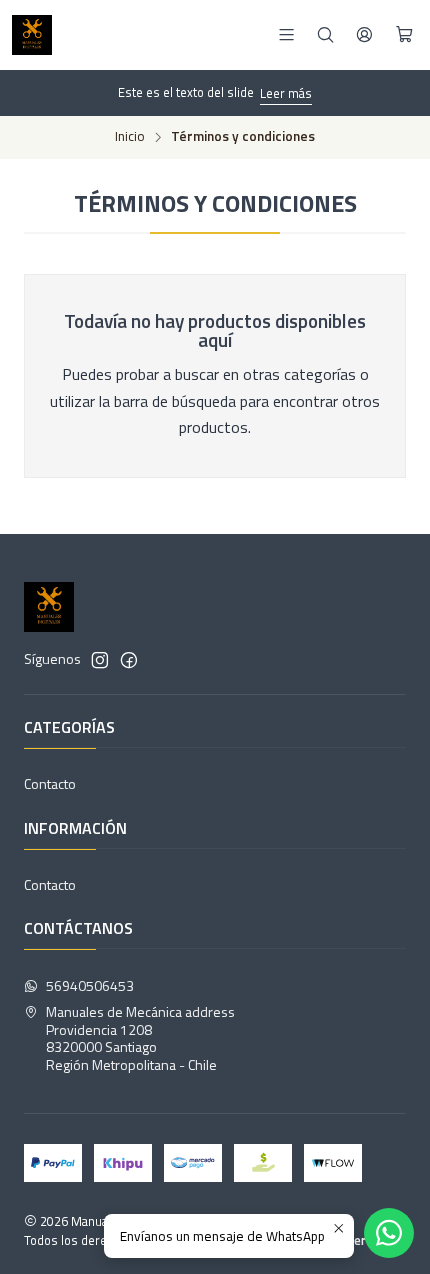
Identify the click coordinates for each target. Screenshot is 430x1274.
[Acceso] (364, 34)
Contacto (50, 783)
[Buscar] (325, 34)
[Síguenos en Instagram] (100, 660)
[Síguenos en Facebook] (129, 660)
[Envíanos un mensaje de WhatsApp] (389, 1233)
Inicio (130, 137)
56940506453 (90, 985)
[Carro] (404, 35)
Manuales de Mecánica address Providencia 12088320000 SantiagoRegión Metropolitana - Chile (140, 1038)
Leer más (286, 93)
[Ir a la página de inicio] (32, 35)
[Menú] (286, 34)
